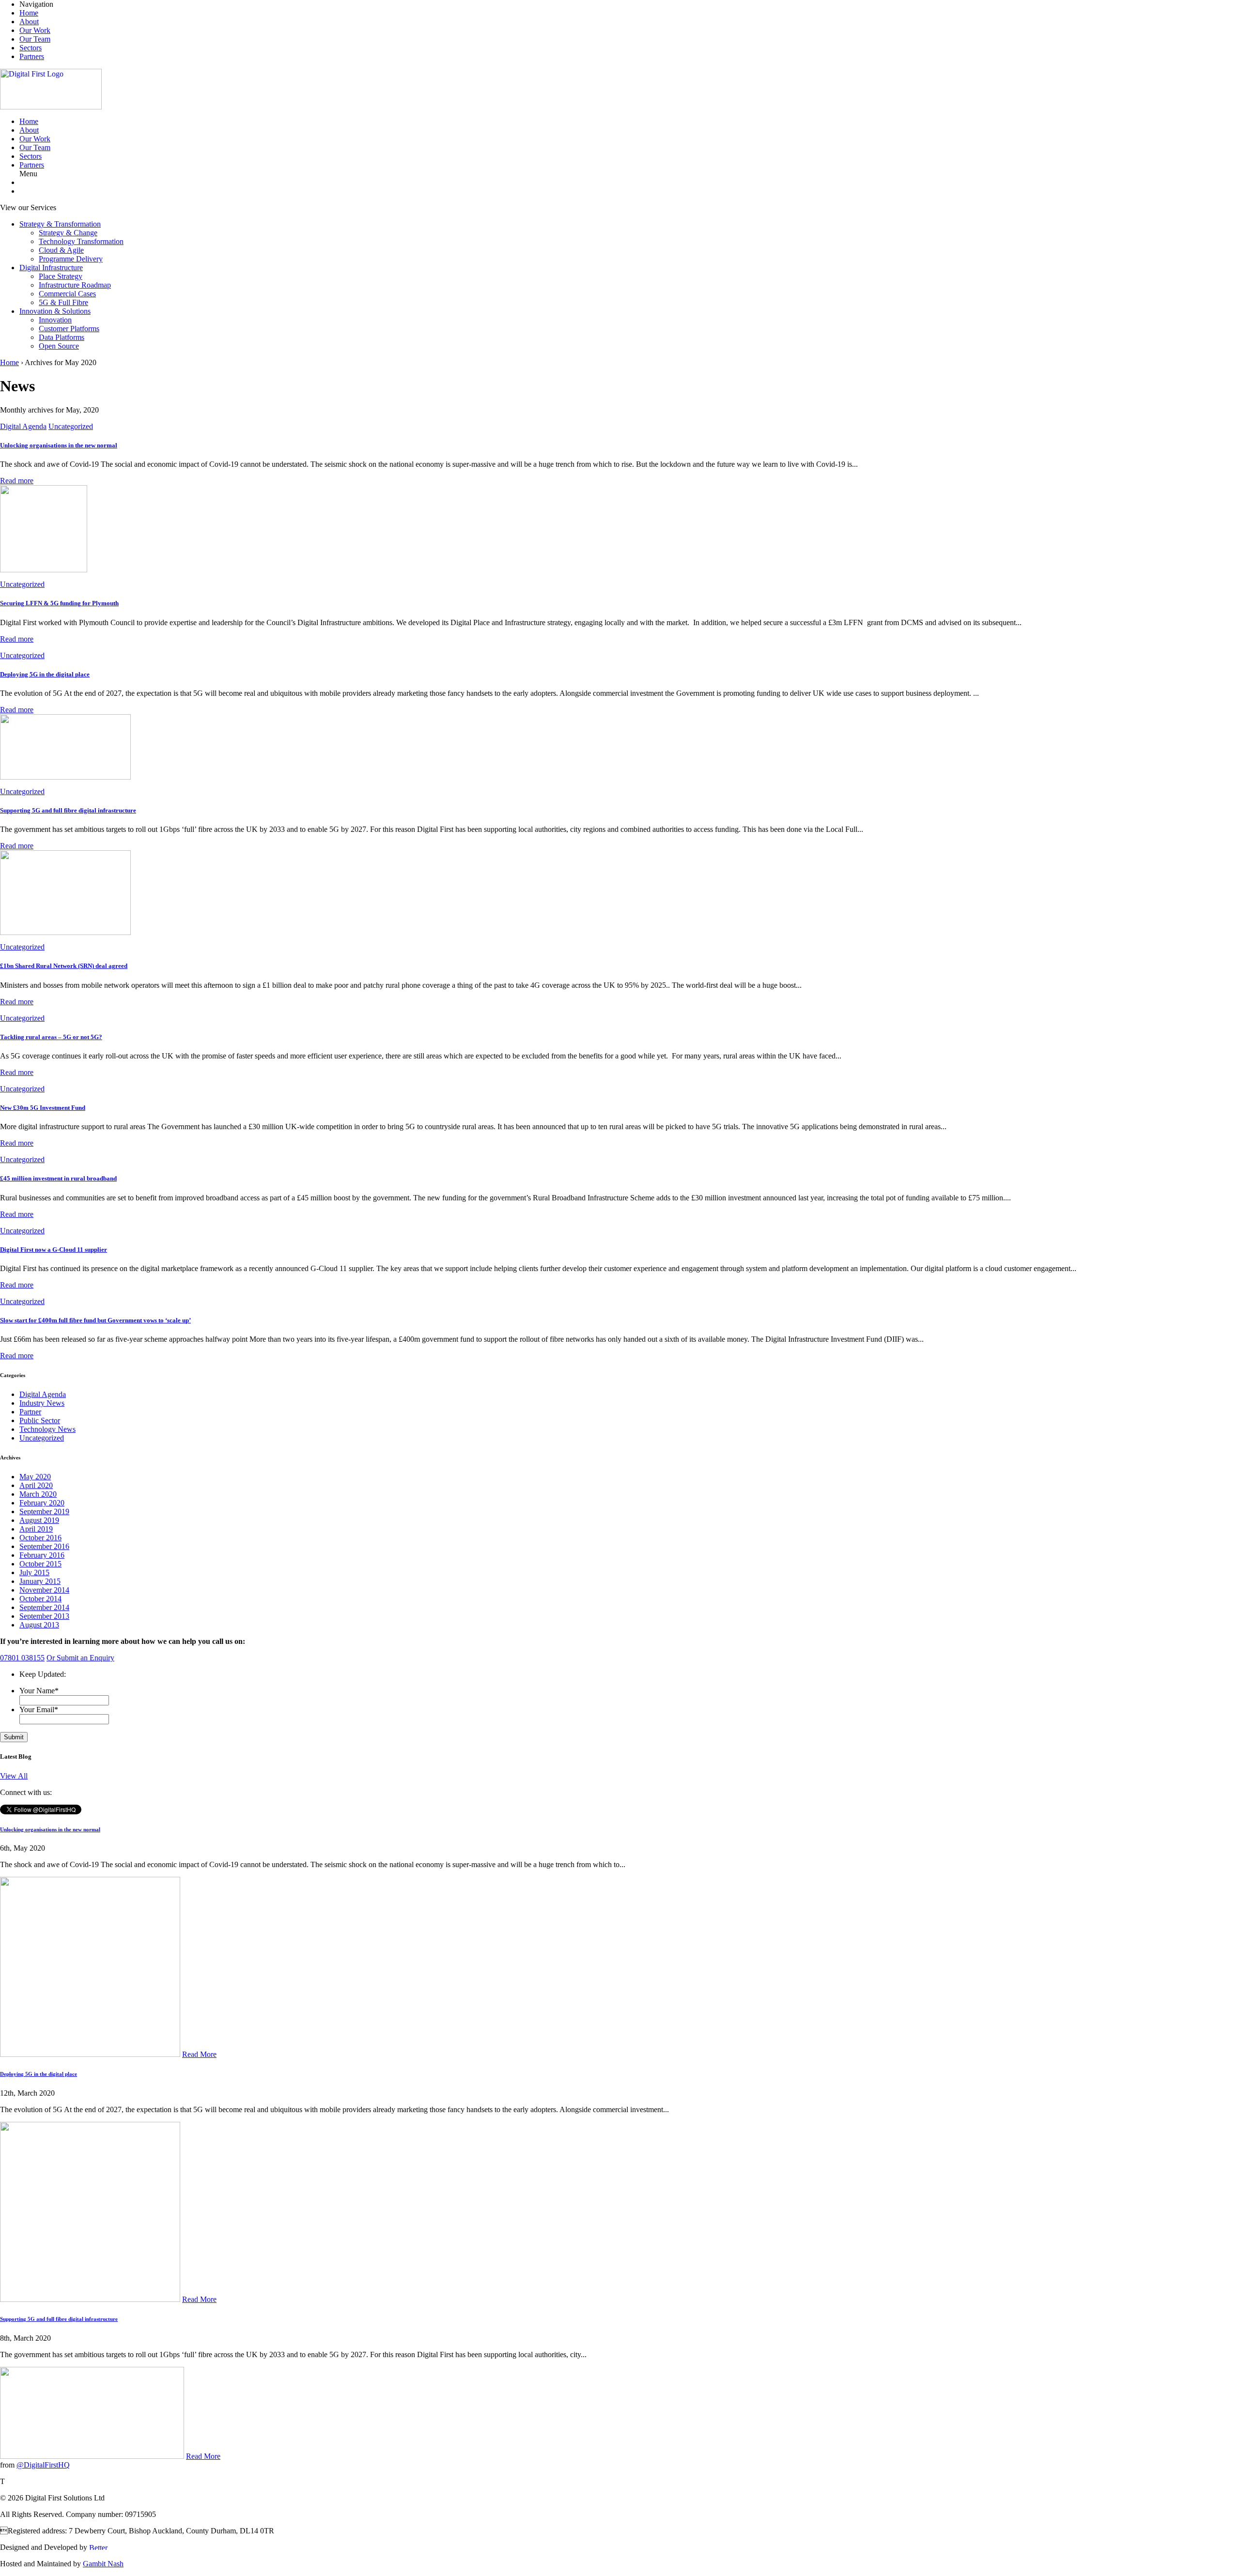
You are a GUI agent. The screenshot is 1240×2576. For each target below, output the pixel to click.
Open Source (59, 346)
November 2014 (44, 1590)
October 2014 (40, 1599)
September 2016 (44, 1546)
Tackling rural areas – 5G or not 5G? (51, 1037)
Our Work (35, 30)
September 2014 (44, 1607)
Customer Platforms (69, 329)
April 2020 (36, 1485)
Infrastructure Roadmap (75, 285)
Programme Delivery (71, 259)
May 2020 (35, 1477)
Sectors (31, 48)
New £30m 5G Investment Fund (43, 1108)
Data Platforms (62, 337)
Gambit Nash (103, 2564)
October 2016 (40, 1538)
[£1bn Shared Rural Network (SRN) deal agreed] (65, 932)
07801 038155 (22, 1658)
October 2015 (40, 1564)
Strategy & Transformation (60, 224)
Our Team (35, 39)
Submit (14, 1737)
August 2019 (39, 1520)
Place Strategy (61, 276)
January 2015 (40, 1581)
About (29, 22)
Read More (199, 2054)
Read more (17, 481)
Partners (32, 56)
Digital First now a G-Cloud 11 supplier (54, 1250)
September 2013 (44, 1616)
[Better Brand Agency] (105, 2547)
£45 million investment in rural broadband (58, 1178)
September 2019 (44, 1511)
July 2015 (34, 1572)
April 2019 (36, 1529)
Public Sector (40, 1420)
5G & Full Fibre (63, 302)
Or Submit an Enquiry (80, 1658)
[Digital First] (51, 107)
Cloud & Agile (61, 250)
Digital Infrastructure (51, 268)
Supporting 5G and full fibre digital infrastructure (68, 810)
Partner (30, 1412)
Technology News (47, 1429)
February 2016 (42, 1555)
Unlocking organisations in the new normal (59, 445)
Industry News (42, 1403)
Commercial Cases (67, 294)
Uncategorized (71, 426)
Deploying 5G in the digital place (45, 674)
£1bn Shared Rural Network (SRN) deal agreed (64, 966)
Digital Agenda (23, 426)
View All (14, 1776)
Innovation (55, 320)
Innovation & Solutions (55, 311)
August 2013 (39, 1625)
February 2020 (42, 1503)
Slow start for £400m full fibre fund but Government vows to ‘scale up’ (95, 1320)
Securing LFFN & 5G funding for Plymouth (59, 603)
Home (29, 13)
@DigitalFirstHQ (43, 2465)
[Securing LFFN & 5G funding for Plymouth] (44, 570)
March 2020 (38, 1494)
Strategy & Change (68, 233)
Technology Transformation (81, 241)
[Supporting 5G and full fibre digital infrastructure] (65, 777)
